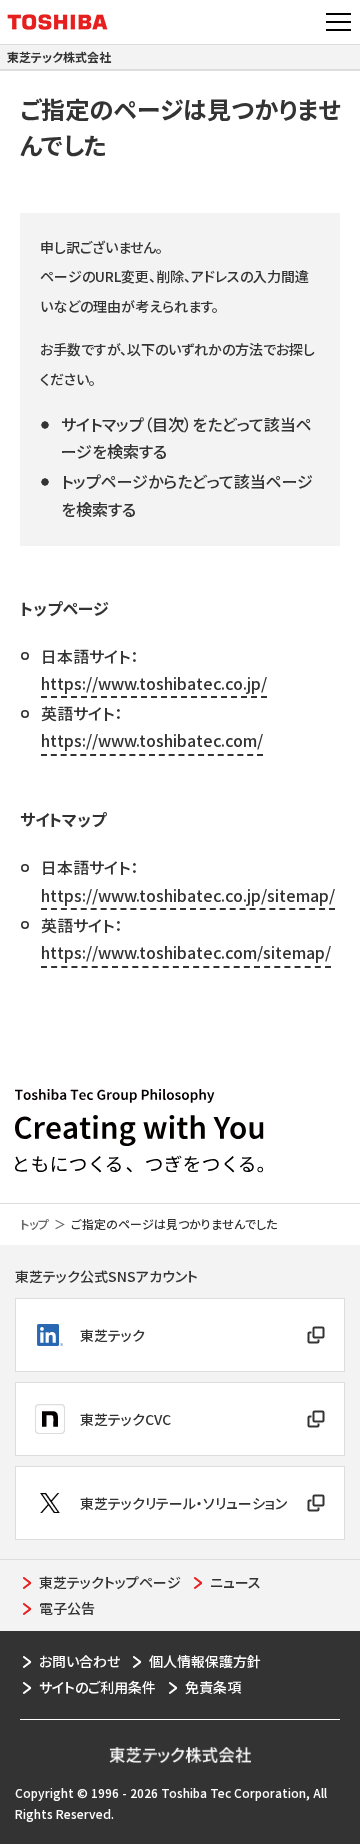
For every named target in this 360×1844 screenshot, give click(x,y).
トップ (34, 1223)
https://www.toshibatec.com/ (152, 740)
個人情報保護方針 (205, 1661)
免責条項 (213, 1687)
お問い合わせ (79, 1661)
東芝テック (112, 1335)
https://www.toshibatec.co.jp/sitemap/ (188, 895)
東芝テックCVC (125, 1419)
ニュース (235, 1582)
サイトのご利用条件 (97, 1687)
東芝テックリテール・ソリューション (183, 1503)
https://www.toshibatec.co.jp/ (154, 683)
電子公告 (67, 1608)
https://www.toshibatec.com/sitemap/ (186, 952)
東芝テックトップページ (110, 1582)
